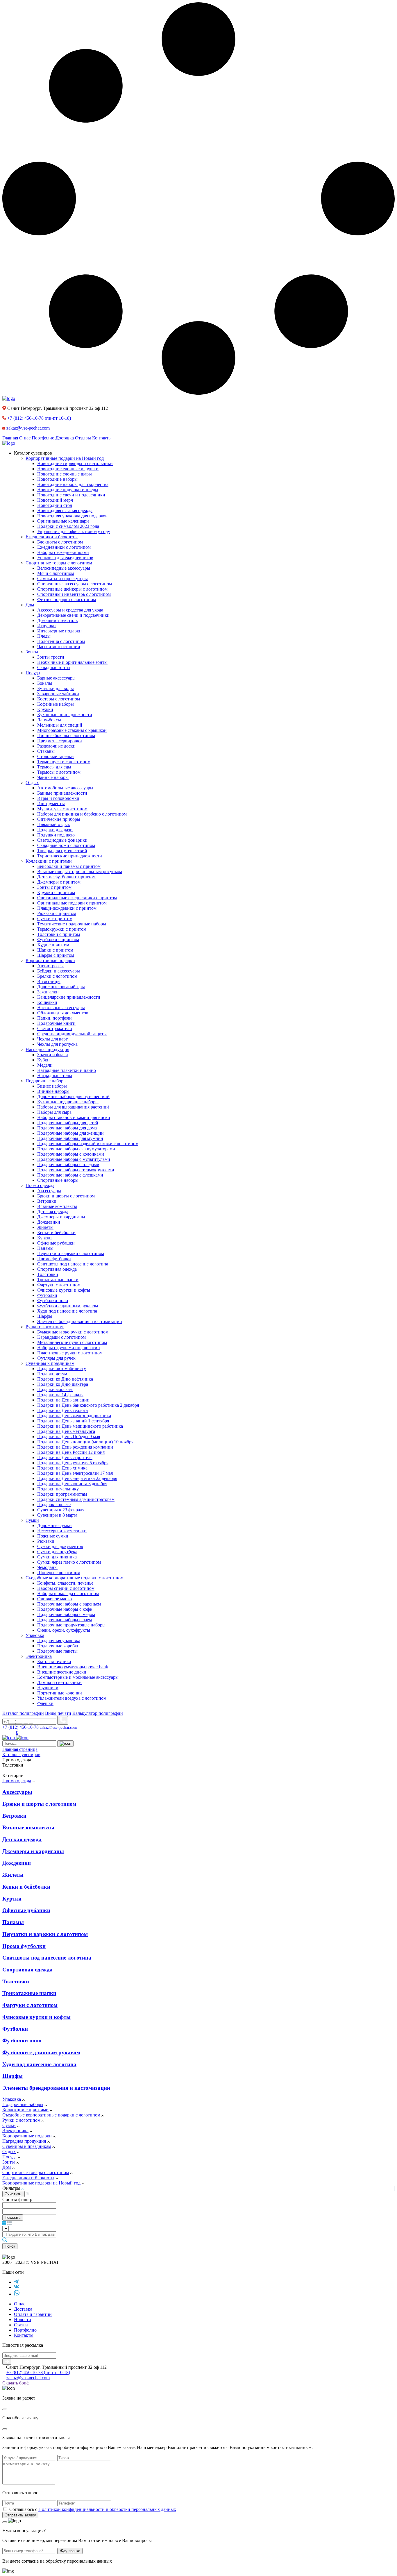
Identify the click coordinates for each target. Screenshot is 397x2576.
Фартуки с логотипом (30, 2005)
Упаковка (12, 2099)
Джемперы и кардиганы (33, 1851)
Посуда (9, 2157)
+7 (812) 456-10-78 (39, 418)
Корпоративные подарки (27, 2136)
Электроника (15, 2131)
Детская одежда (22, 1839)
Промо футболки (24, 1946)
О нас (25, 438)
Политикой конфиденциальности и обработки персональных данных (107, 2509)
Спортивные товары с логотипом (36, 2172)
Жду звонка (70, 2551)
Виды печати (58, 1713)
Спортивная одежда (27, 1970)
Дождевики (17, 1863)
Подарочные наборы (23, 2104)
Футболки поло (22, 2040)
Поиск (10, 2246)
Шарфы (12, 2076)
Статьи (21, 2325)
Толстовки (16, 1981)
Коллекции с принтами (25, 2110)
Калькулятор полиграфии (98, 1713)
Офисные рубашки (26, 1910)
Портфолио (43, 438)
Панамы (13, 1922)
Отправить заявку (20, 2515)
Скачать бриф (16, 2383)
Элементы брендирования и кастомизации (56, 2088)
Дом (7, 2167)
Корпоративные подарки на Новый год (41, 2183)
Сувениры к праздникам (27, 2146)
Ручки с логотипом (21, 2120)
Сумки (9, 2125)
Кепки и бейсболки (26, 1887)
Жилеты (13, 1875)
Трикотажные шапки (29, 1993)
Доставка (65, 438)
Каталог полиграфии (23, 1713)
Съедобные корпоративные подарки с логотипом (51, 2115)
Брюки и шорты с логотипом (39, 1804)
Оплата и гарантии (33, 2314)
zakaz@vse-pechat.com (28, 428)
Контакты (102, 438)
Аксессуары (17, 1792)
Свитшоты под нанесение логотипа (47, 1958)
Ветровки (14, 1816)
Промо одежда (17, 1781)
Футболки (15, 2029)
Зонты (9, 2162)
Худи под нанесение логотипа (39, 2064)
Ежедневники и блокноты (28, 2178)
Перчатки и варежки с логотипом (45, 1934)
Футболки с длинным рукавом (41, 2052)
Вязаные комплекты (28, 1827)
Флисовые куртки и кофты (36, 2017)
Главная (10, 438)
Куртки (12, 1899)
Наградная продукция (24, 2141)
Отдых (9, 2152)
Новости (23, 2320)
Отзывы (83, 438)
